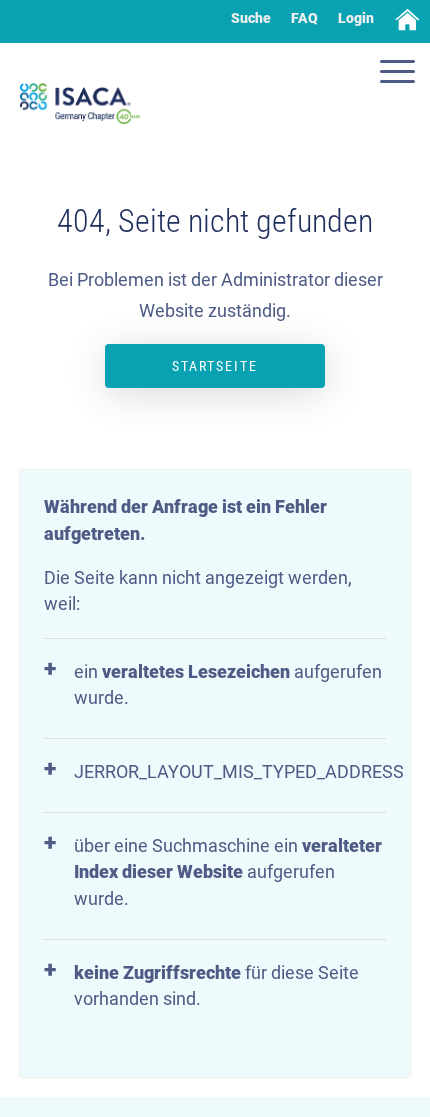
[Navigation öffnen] (400, 74)
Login (356, 18)
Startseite (215, 366)
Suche (251, 18)
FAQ (304, 18)
